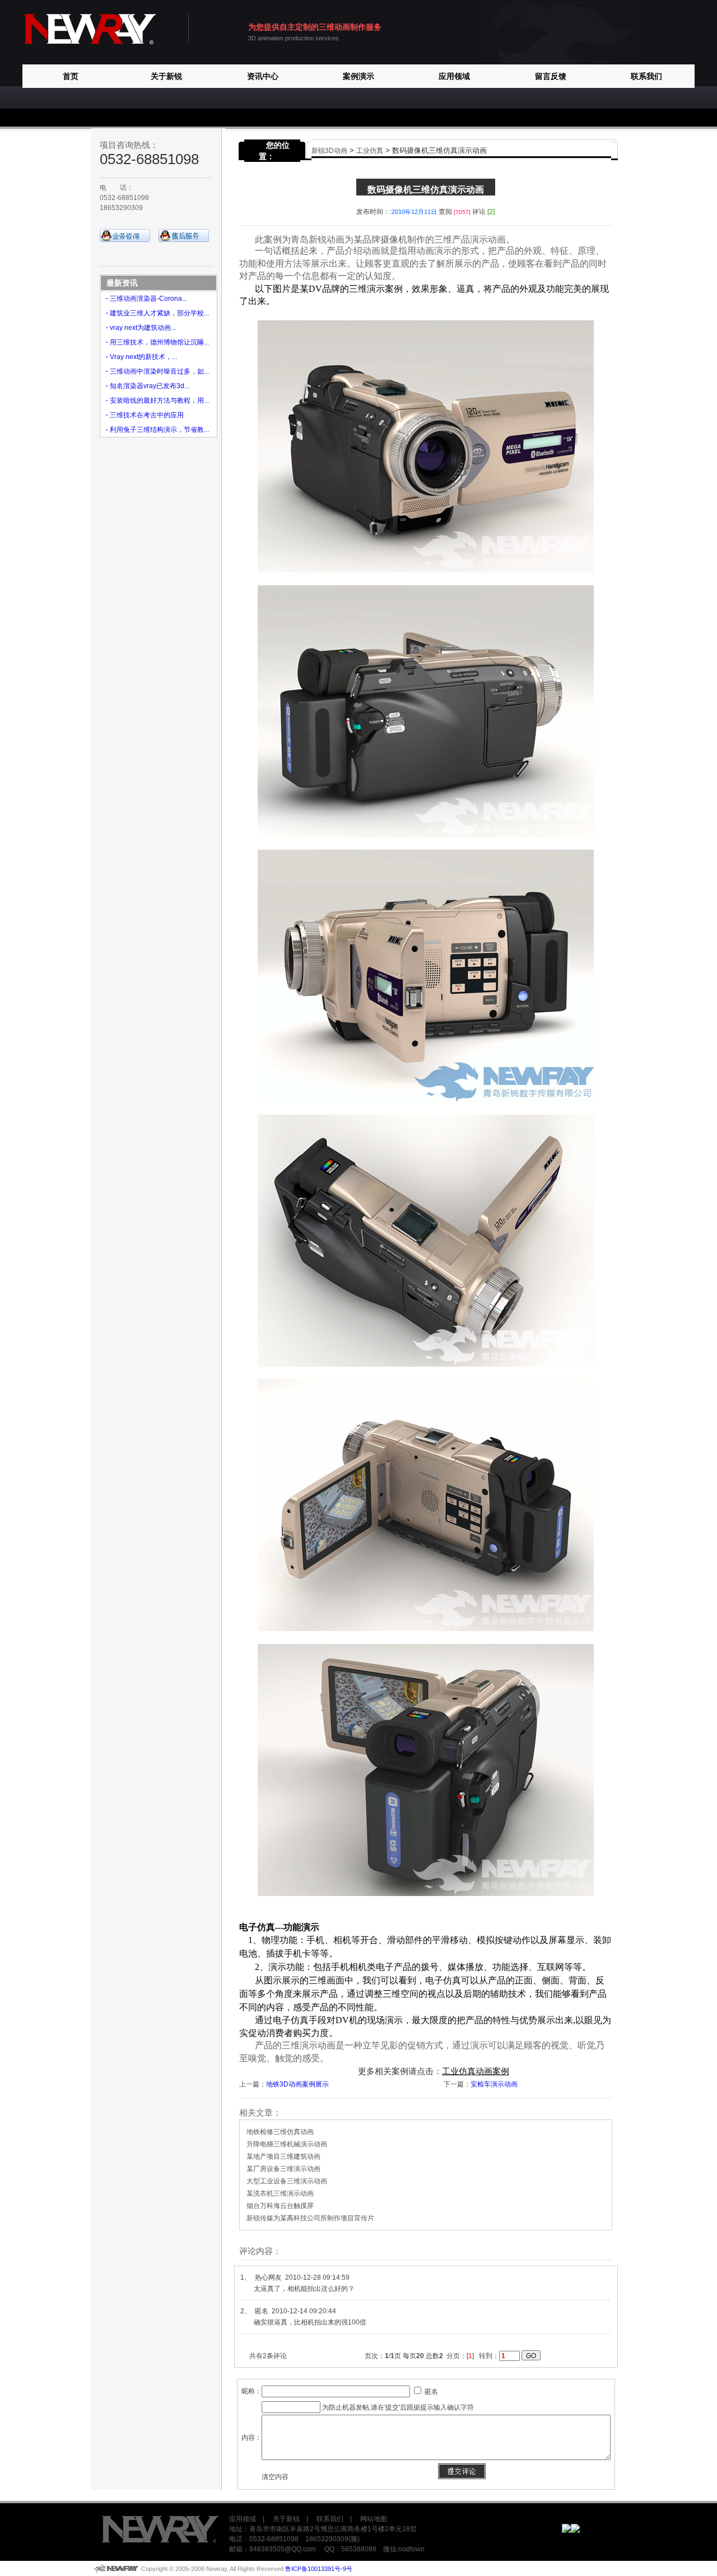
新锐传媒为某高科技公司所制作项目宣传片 (310, 2218)
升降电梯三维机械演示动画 (287, 2144)
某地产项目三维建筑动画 (283, 2156)
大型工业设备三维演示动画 (287, 2181)
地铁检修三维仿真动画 (280, 2132)
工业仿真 (370, 151)
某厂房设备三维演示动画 (283, 2169)
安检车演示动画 (494, 2084)
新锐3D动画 (329, 151)
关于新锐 (166, 76)
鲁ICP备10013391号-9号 (319, 2569)
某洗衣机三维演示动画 (280, 2193)
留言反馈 (551, 76)
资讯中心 (263, 76)
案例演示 (358, 76)
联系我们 (646, 76)
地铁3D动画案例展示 (297, 2084)
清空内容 (275, 2477)
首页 (71, 76)
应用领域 (454, 76)
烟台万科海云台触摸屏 (280, 2206)
